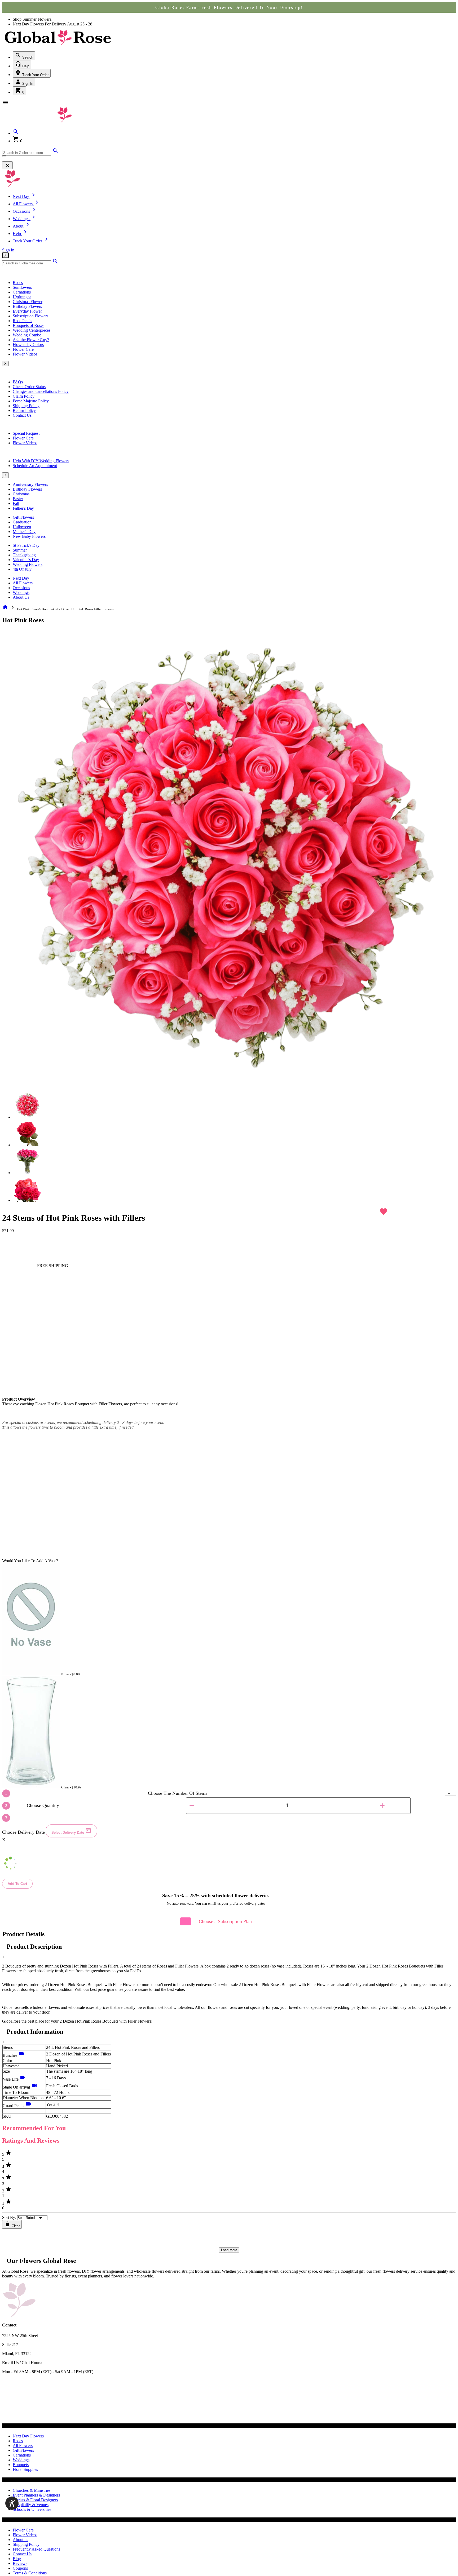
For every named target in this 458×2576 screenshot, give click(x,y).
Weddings (21, 592)
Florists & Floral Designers (35, 2500)
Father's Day (23, 508)
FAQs (18, 382)
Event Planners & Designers (36, 2495)
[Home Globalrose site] (58, 46)
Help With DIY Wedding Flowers (41, 461)
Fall (16, 503)
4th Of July (22, 569)
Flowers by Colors (28, 345)
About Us (21, 597)
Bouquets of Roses (28, 325)
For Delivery (56, 24)
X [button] (5, 255)
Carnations (22, 292)
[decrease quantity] (192, 1806)
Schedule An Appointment (35, 466)
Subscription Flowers (30, 316)
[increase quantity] (382, 1806)
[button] (16, 133)
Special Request (26, 433)
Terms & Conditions (30, 2573)
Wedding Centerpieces (32, 330)
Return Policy (24, 410)
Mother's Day (24, 532)
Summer (20, 550)
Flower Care (23, 349)
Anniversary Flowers (30, 484)
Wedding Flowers (28, 564)
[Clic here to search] (55, 263)
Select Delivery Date (68, 1833)
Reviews (20, 2563)
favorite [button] (384, 1211)
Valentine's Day (26, 560)
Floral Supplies (25, 2469)
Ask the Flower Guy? (31, 340)
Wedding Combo (27, 335)
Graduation (22, 522)
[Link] (55, 152)
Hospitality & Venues (31, 2505)
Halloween (22, 527)
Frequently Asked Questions (36, 2549)
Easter (18, 499)
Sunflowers (22, 287)
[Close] (7, 165)
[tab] (28, 1105)
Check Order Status (29, 387)
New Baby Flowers (29, 536)
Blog (17, 2559)
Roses (18, 283)
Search (27, 57)
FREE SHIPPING (52, 1266)
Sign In (27, 84)
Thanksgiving (24, 555)
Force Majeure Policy (31, 401)
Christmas (21, 494)
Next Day (21, 578)
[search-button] (4, 156)
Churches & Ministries (32, 2490)
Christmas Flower (28, 302)
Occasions (21, 588)
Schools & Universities (32, 2509)
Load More (229, 2250)
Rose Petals (22, 321)
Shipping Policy (26, 406)
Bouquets (21, 2465)
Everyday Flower (27, 311)
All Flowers (23, 583)
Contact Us (22, 415)
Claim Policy (24, 396)
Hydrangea (22, 297)
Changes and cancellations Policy (41, 391)
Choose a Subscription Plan (225, 1921)
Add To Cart (17, 1884)
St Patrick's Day (26, 545)
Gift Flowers (23, 517)
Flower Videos (25, 354)
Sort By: (9, 2217)
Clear (15, 2226)
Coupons (20, 2568)
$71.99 (8, 1231)
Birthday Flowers (27, 306)
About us (20, 2540)
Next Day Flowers (28, 2436)
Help (25, 66)
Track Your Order (35, 75)
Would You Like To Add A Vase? (30, 1561)
